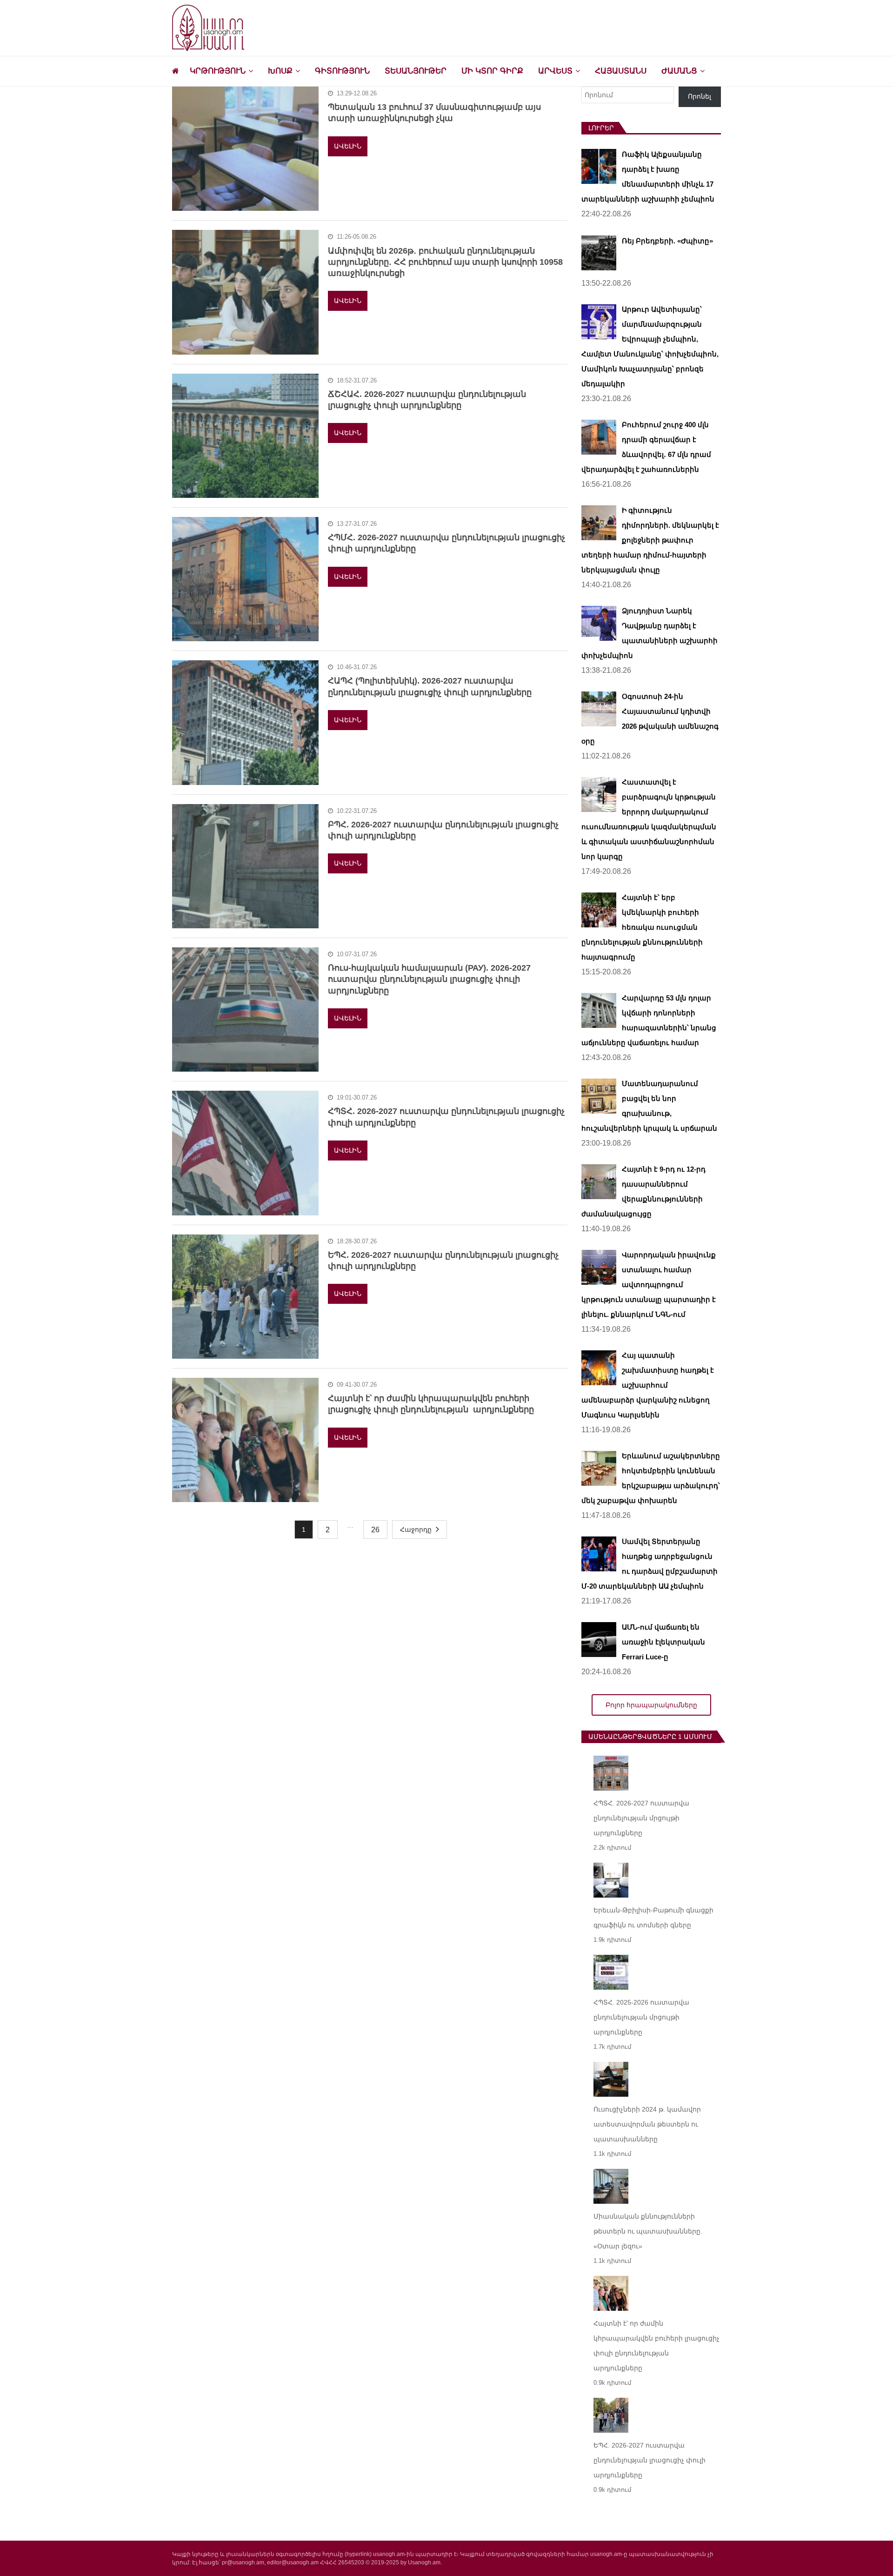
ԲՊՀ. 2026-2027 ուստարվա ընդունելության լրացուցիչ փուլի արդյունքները (443, 830)
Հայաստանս (621, 71)
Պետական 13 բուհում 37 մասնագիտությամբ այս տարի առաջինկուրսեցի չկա (434, 113)
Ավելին (348, 146)
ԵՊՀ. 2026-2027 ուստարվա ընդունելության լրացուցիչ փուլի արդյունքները (443, 1261)
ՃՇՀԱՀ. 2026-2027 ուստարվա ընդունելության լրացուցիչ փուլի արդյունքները (427, 400)
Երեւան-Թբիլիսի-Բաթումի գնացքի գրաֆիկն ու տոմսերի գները (653, 1918)
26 (375, 1530)
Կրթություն (218, 71)
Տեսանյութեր (416, 71)
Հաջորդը (416, 1529)
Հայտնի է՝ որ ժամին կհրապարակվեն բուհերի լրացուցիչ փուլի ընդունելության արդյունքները (431, 1404)
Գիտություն (342, 71)
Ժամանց (679, 71)
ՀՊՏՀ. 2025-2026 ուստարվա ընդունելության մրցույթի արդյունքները (641, 2017)
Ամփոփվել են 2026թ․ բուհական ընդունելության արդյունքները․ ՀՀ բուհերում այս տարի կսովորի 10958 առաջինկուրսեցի (445, 262)
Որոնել (700, 96)
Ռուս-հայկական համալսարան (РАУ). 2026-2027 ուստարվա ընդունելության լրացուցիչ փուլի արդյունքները (429, 979)
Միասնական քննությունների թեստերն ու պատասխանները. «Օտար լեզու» (648, 2231)
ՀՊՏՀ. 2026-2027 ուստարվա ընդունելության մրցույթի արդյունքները (641, 1818)
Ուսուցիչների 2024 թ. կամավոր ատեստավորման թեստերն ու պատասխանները (647, 2124)
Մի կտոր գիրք (492, 71)
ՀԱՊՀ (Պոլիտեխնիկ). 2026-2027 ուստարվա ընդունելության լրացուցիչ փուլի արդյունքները (430, 686)
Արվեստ (555, 71)
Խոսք (280, 71)
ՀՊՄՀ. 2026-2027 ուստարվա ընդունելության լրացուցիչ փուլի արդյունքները (446, 543)
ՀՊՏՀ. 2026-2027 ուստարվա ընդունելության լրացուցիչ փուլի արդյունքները (446, 1117)
